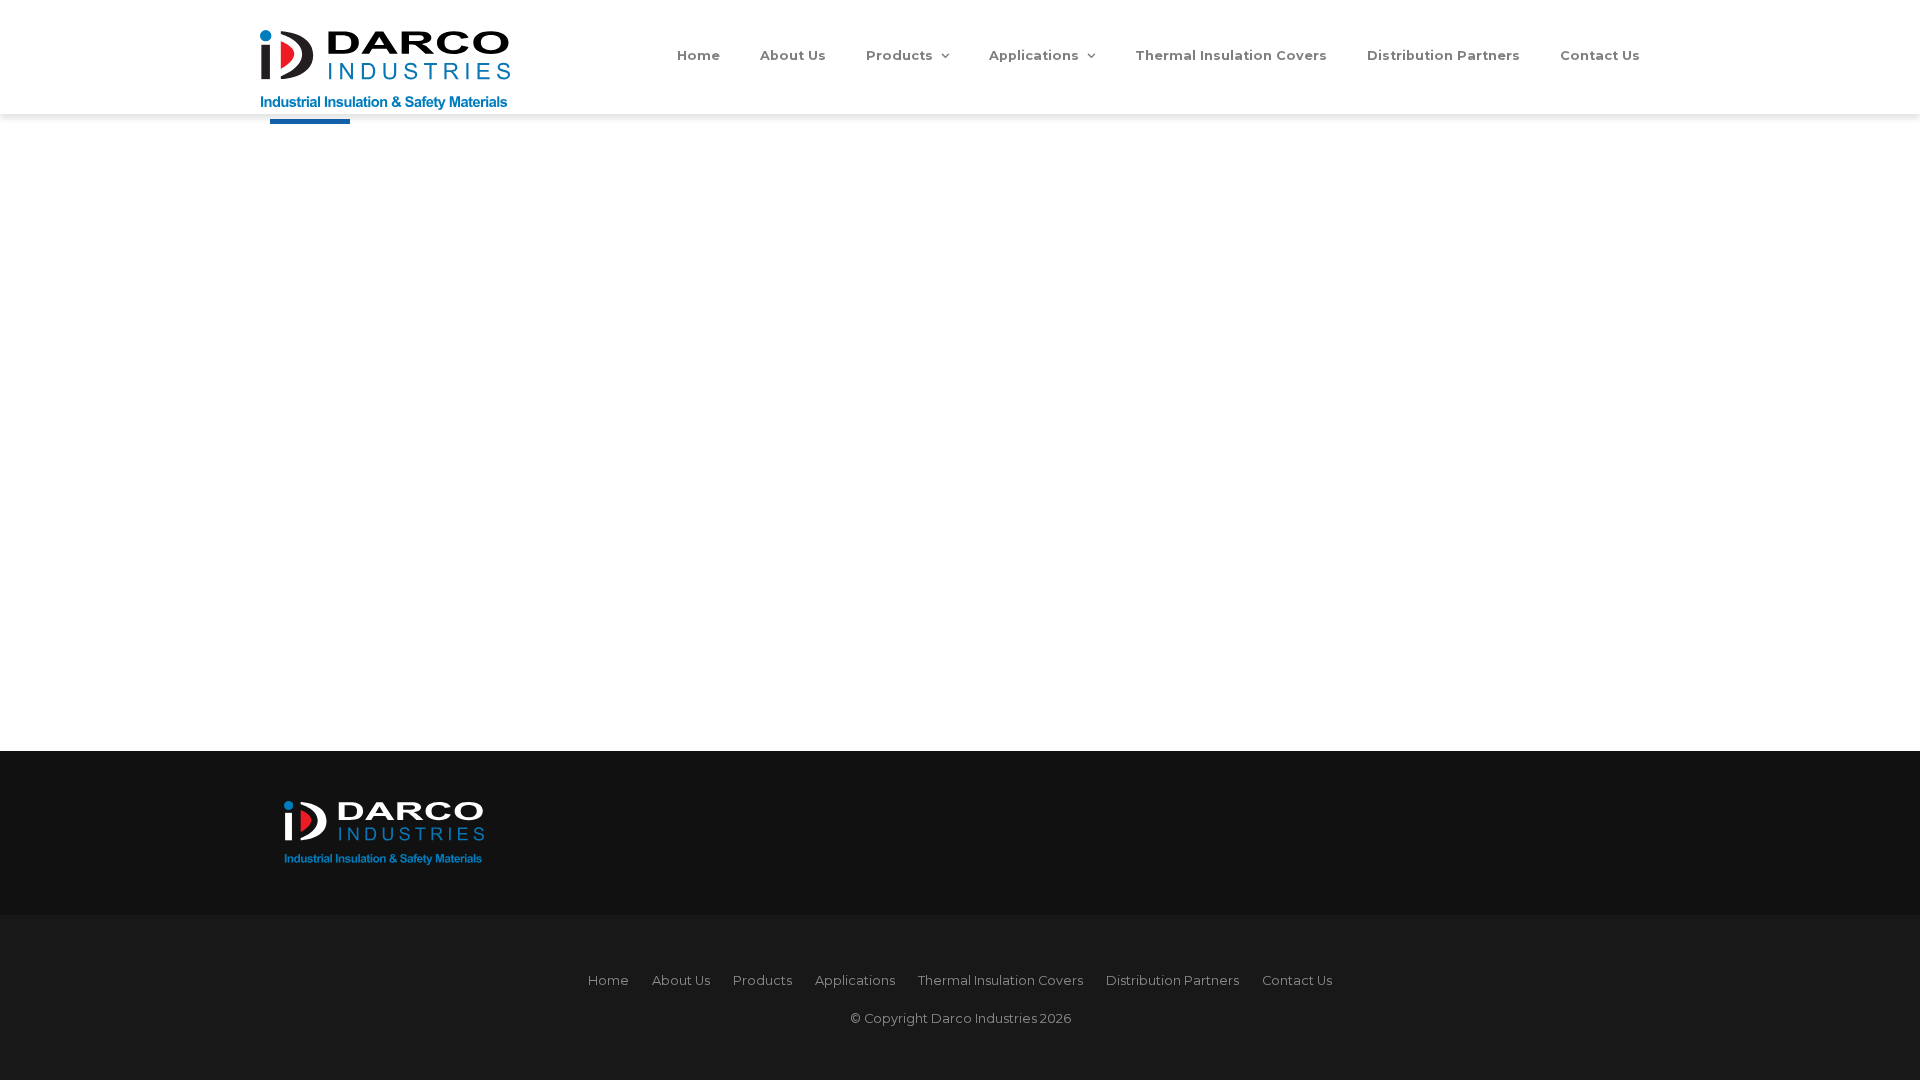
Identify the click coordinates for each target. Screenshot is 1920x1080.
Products (899, 55)
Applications (1034, 55)
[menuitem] (608, 981)
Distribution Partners (1443, 55)
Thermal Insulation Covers (1231, 55)
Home (698, 55)
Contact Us (1600, 55)
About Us (793, 55)
